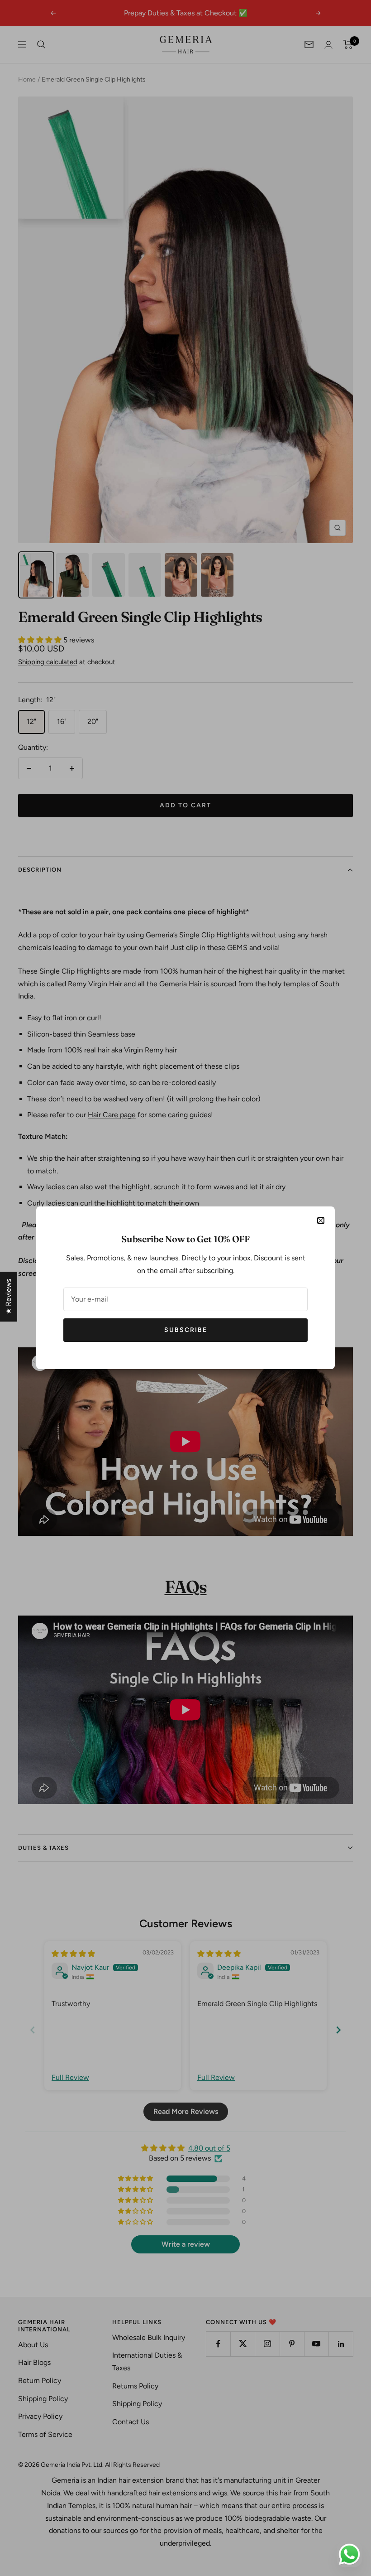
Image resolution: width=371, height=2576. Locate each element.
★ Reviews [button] (8, 1297)
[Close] (321, 1220)
